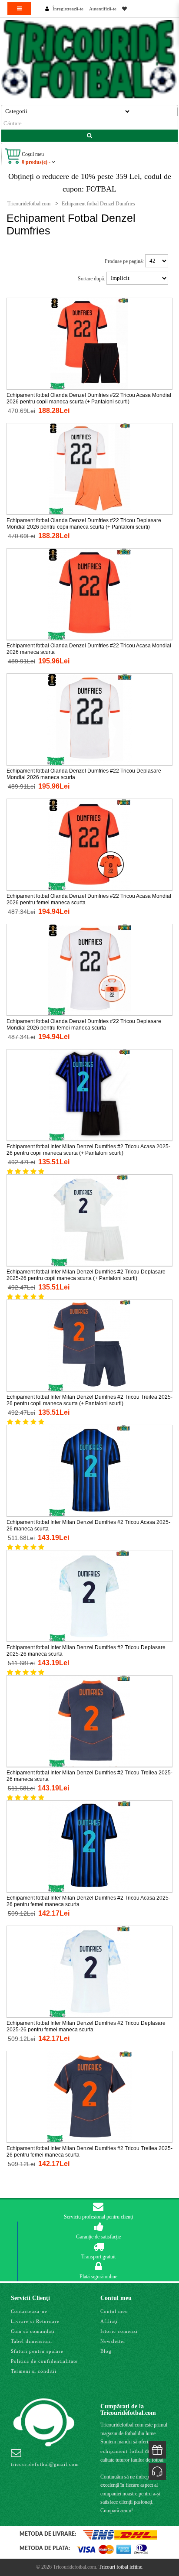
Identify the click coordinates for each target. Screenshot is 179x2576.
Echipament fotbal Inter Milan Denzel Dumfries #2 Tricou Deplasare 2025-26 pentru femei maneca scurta (86, 2026)
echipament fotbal (122, 2451)
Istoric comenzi (119, 2331)
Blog (106, 2351)
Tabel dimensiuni (31, 2341)
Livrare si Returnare (35, 2321)
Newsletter (113, 2341)
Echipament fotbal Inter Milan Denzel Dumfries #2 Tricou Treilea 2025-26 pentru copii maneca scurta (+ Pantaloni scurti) (89, 1400)
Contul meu (114, 2311)
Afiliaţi (109, 2321)
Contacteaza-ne (29, 2311)
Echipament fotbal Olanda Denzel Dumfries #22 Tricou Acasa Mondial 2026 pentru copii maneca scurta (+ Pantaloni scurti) (89, 398)
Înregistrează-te (68, 9)
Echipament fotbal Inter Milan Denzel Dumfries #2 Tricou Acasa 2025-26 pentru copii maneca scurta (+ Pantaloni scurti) (88, 1150)
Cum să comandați (33, 2331)
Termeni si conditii (34, 2371)
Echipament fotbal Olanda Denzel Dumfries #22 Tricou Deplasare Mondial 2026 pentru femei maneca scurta (84, 1025)
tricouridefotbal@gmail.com (45, 2464)
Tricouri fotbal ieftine (120, 2567)
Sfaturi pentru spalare (37, 2351)
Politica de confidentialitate (44, 2361)
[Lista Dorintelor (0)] (124, 9)
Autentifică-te (103, 9)
